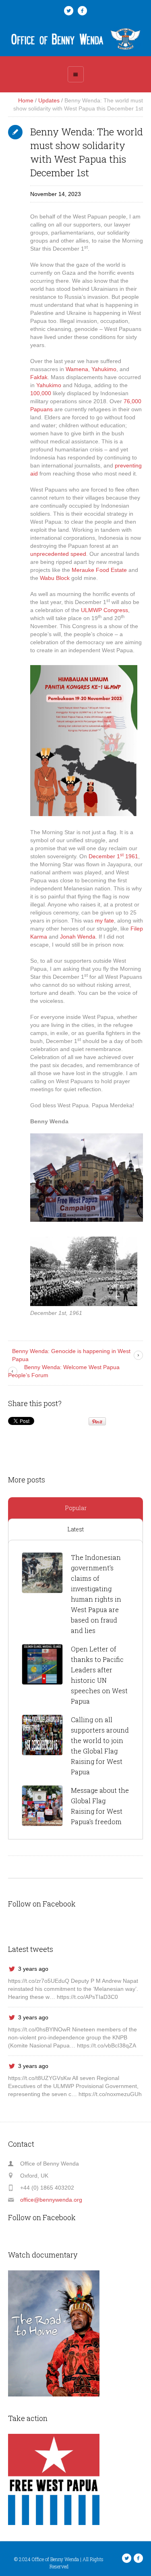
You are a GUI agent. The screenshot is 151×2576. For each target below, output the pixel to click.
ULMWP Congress (104, 610)
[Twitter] (69, 11)
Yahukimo (104, 369)
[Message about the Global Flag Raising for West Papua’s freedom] (42, 1806)
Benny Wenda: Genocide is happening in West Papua (71, 1355)
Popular (76, 1508)
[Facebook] (83, 11)
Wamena (77, 369)
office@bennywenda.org (51, 2200)
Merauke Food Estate (99, 570)
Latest (75, 1529)
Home (26, 100)
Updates (49, 100)
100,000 (41, 393)
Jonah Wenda (78, 937)
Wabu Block (55, 578)
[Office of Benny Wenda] (76, 39)
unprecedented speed (58, 554)
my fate (104, 921)
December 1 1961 (113, 856)
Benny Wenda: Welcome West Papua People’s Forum (64, 1371)
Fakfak (39, 377)
